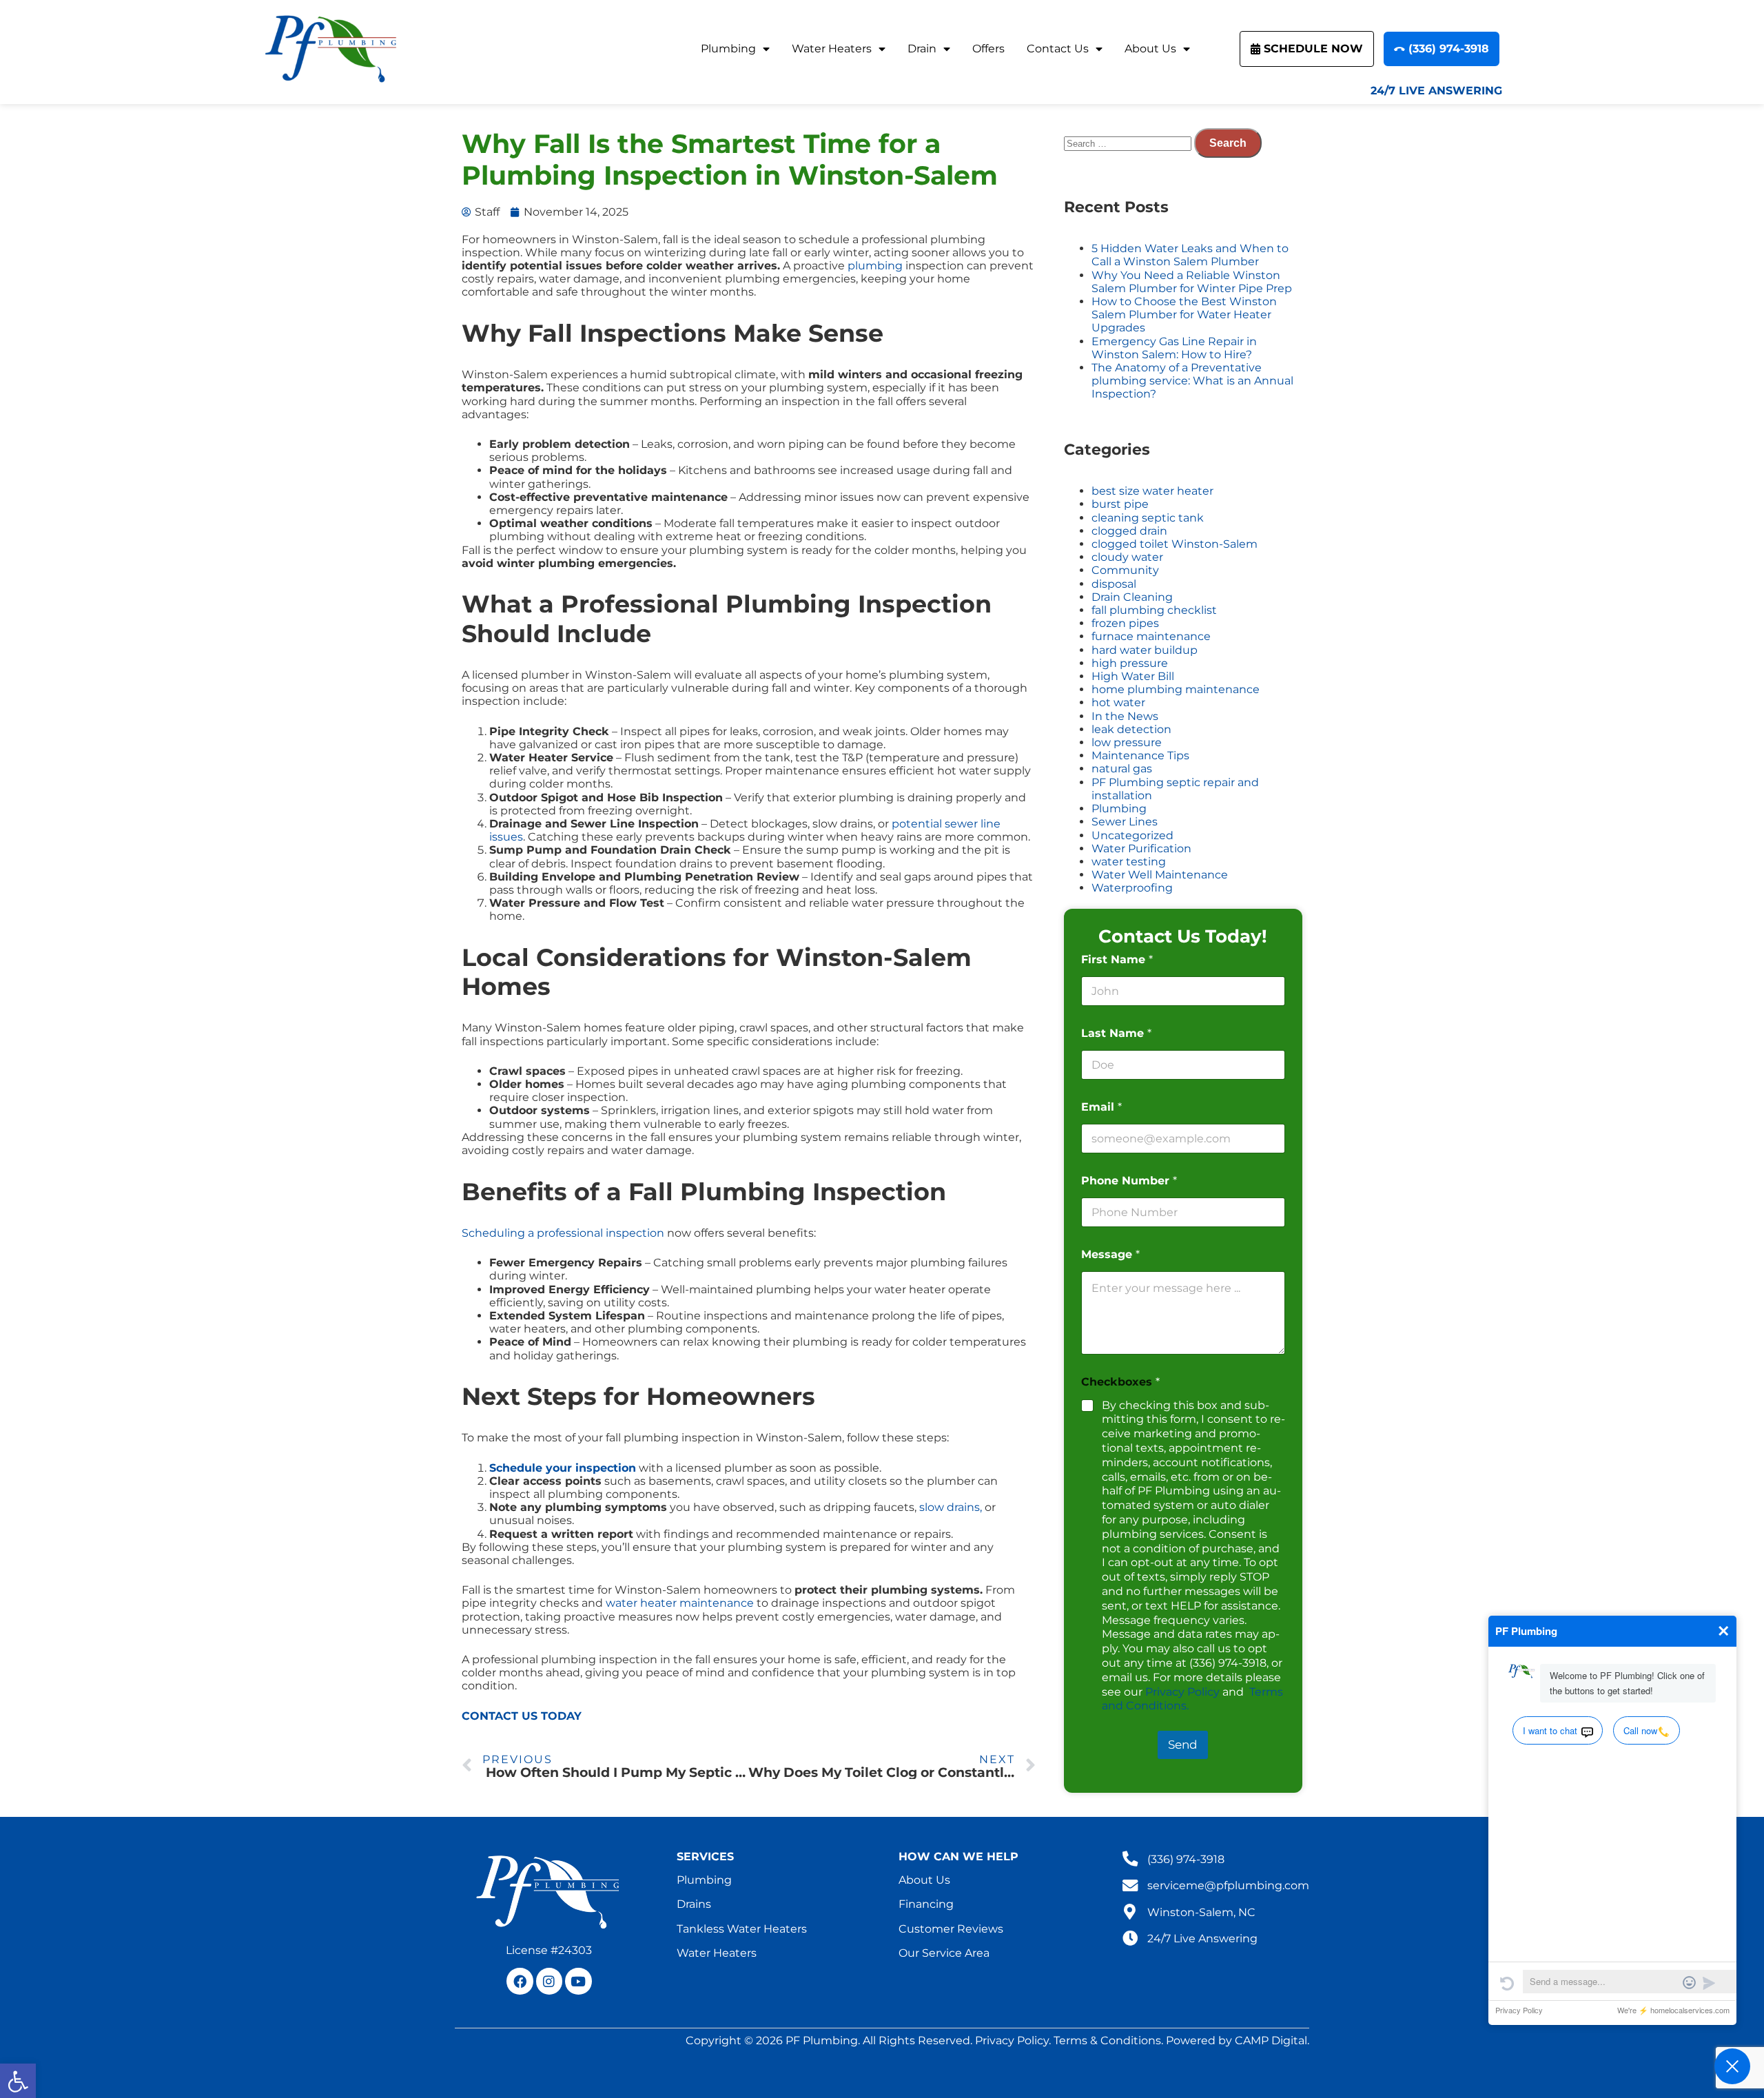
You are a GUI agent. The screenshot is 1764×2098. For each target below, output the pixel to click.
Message (1110, 1254)
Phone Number (1129, 1181)
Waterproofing (1132, 888)
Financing (926, 1904)
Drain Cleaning (1132, 597)
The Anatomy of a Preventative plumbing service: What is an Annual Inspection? (1192, 381)
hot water (1118, 702)
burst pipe (1120, 504)
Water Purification (1141, 849)
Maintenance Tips (1140, 755)
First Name (1117, 959)
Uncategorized (1132, 835)
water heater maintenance (680, 1603)
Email (1101, 1107)
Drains (694, 1904)
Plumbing (728, 49)
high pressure (1130, 663)
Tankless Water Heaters (742, 1929)
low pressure (1127, 742)
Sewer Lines (1125, 822)
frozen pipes (1125, 623)
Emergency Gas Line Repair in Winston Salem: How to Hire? (1174, 348)
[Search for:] (1129, 143)
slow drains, (951, 1507)
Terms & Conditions (1107, 2040)
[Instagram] (549, 1981)
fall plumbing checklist (1154, 610)
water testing (1129, 862)
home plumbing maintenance (1176, 689)
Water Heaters (832, 49)
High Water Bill (1133, 676)
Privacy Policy (1182, 1692)
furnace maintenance (1151, 636)
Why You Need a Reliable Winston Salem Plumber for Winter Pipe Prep (1192, 282)
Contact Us (1058, 49)
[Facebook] (520, 1981)
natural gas (1122, 769)
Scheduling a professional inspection (563, 1233)
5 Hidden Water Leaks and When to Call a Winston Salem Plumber (1190, 255)
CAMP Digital (1271, 2040)
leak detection (1131, 729)
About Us (1150, 49)
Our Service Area (944, 1953)
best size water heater (1152, 491)
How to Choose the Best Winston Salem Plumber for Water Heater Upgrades (1184, 315)
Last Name (1116, 1033)
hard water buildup (1145, 650)
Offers (988, 49)
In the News (1125, 716)
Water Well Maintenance (1160, 875)
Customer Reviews (951, 1929)
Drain (922, 49)
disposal (1114, 584)
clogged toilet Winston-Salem (1175, 544)
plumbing (875, 266)
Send (1183, 1745)
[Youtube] (578, 1981)
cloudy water (1127, 557)
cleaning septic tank (1148, 518)
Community (1125, 570)
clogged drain (1129, 531)
